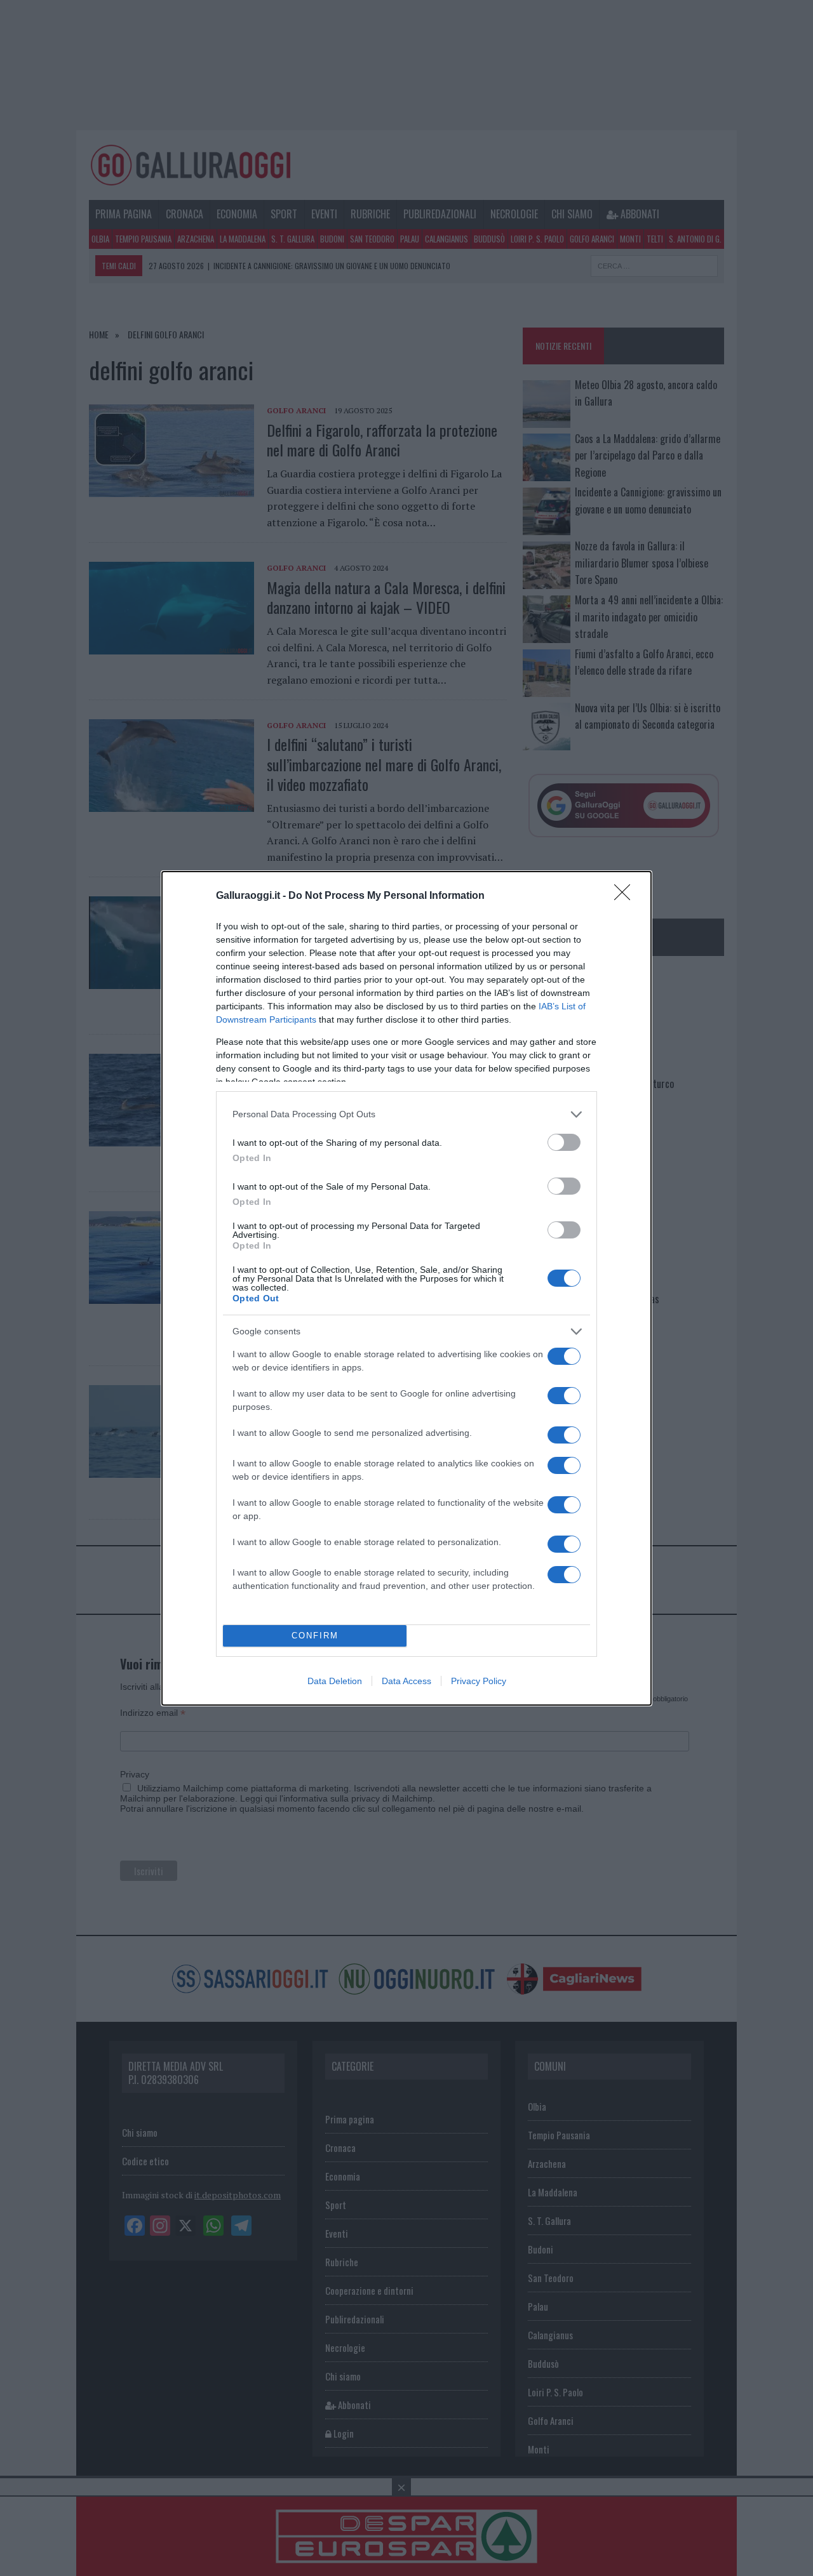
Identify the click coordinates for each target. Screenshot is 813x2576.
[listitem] (406, 1114)
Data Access (406, 1681)
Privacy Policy (479, 1681)
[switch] (564, 1142)
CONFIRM (315, 1636)
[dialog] (406, 1288)
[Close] (626, 896)
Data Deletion (335, 1681)
